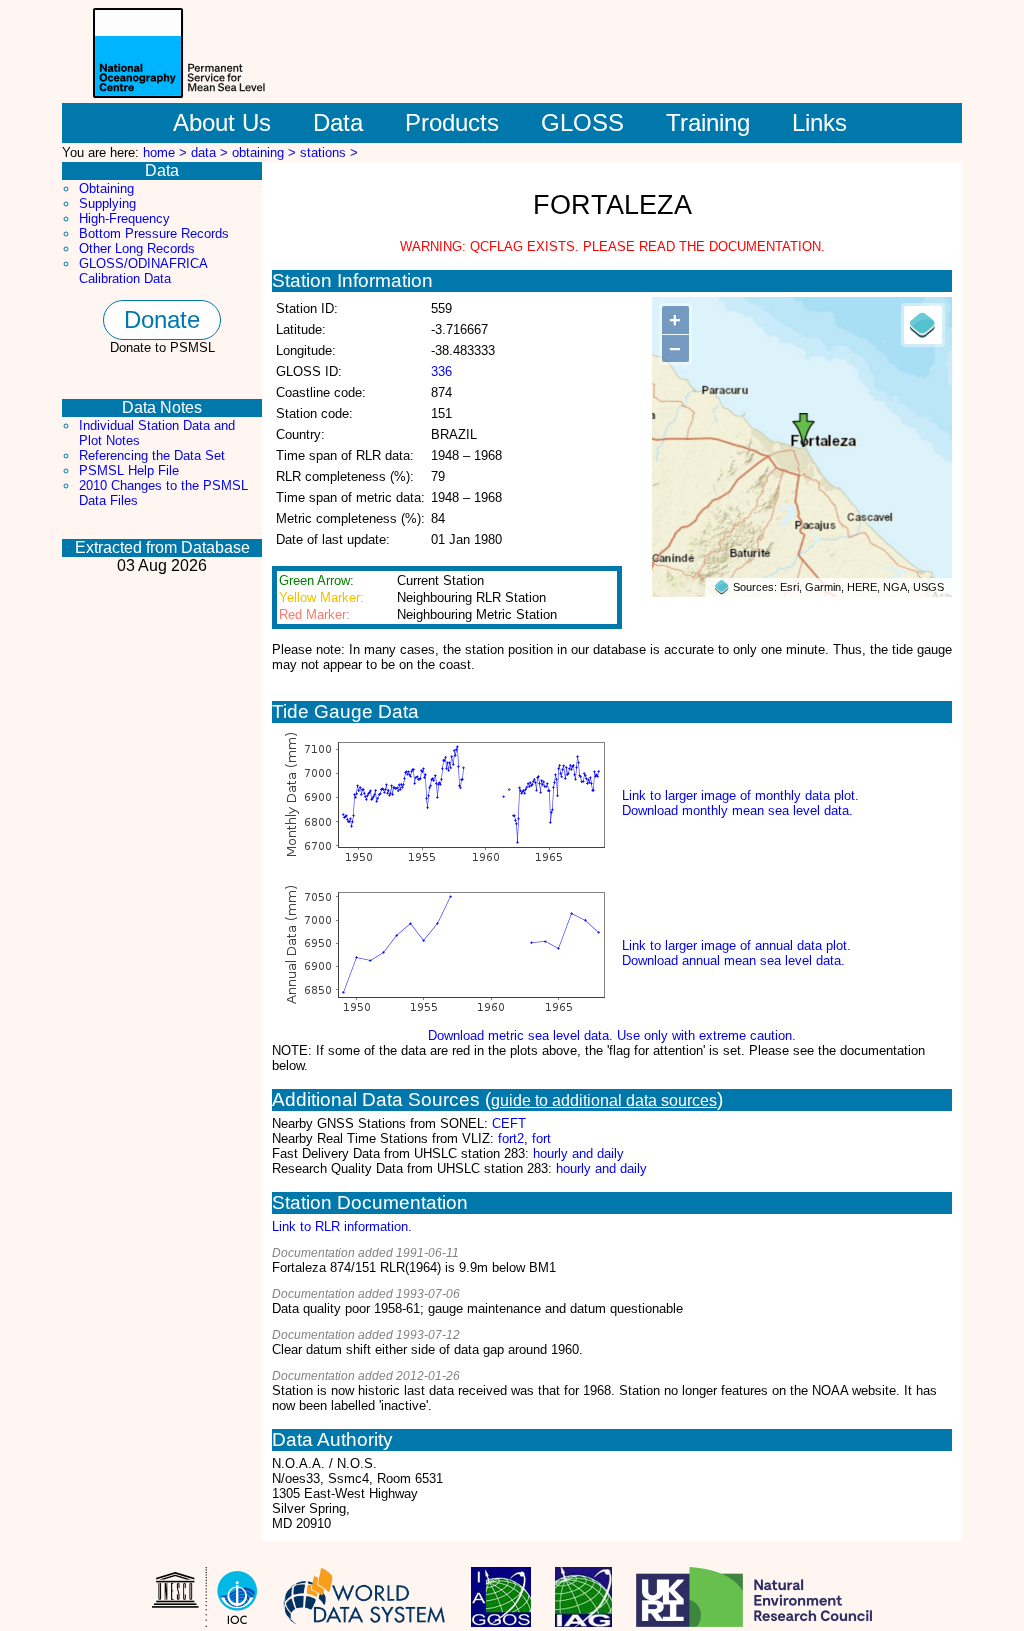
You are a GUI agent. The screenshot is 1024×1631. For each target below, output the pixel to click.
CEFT (509, 1123)
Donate (162, 319)
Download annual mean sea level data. (733, 960)
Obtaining (106, 188)
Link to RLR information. (342, 1226)
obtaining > (266, 152)
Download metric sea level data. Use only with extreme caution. (612, 1035)
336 (441, 371)
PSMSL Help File (129, 470)
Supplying (107, 203)
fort (541, 1138)
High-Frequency (124, 218)
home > (167, 152)
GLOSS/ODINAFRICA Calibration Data (143, 271)
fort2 (511, 1138)
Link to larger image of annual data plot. (736, 945)
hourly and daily (578, 1153)
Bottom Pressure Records (154, 233)
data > (211, 152)
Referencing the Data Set (152, 455)
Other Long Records (137, 248)
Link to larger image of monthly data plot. (740, 795)
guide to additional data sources (604, 1100)
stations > (329, 152)
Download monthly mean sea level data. (737, 810)
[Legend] (923, 325)
